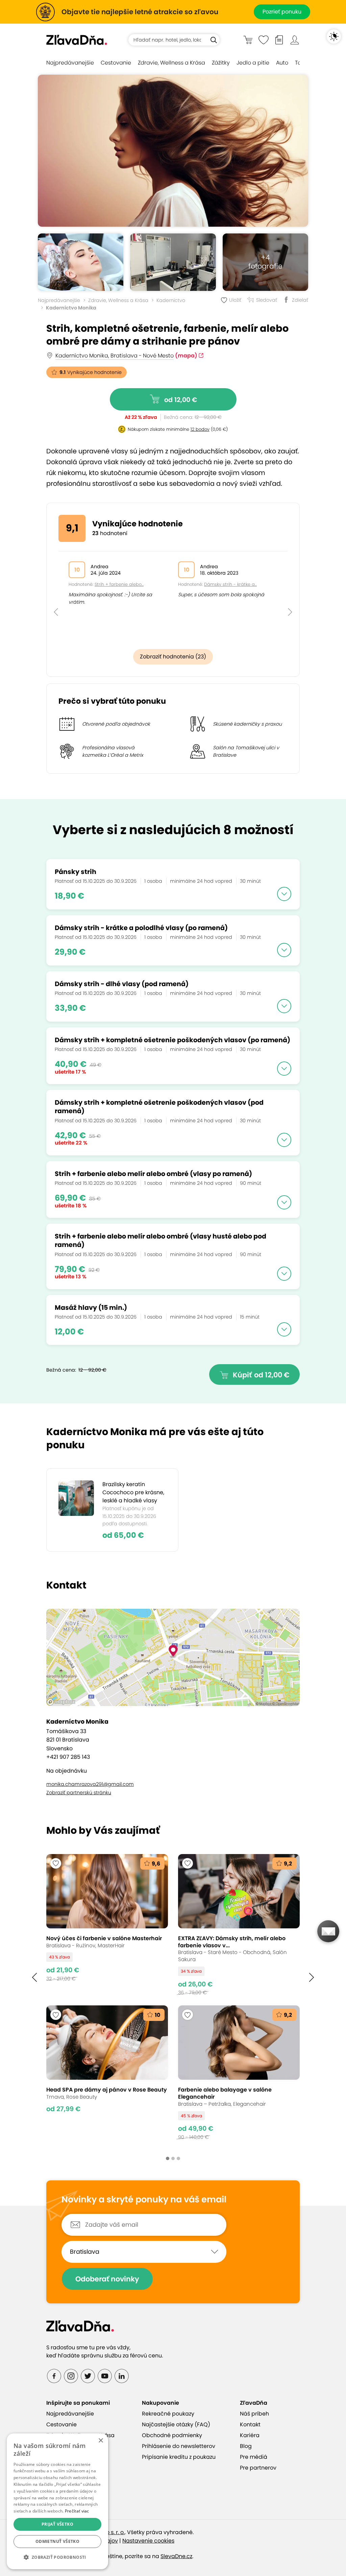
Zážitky (221, 63)
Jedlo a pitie (253, 63)
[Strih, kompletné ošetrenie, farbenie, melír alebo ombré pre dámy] (173, 151)
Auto (282, 63)
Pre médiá (254, 2457)
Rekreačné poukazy (168, 2414)
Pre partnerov (258, 2468)
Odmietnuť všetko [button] (57, 2541)
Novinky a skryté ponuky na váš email (144, 2200)
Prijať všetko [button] (57, 2524)
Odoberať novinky (107, 2279)
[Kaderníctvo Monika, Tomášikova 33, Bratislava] (173, 262)
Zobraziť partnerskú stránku (79, 1793)
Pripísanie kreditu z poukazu (179, 2457)
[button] (56, 597)
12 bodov (200, 429)
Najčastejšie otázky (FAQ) (176, 2424)
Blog (246, 2446)
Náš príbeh (254, 2414)
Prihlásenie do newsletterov (179, 2446)
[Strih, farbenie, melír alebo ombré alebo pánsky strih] (81, 262)
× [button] (101, 2441)
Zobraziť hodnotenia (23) (173, 657)
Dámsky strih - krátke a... (230, 584)
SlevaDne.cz (176, 2556)
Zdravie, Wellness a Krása (171, 63)
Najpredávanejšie (70, 63)
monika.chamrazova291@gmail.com (90, 1784)
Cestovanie (116, 63)
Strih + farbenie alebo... (119, 584)
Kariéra (250, 2435)
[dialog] (57, 2501)
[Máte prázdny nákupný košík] (248, 40)
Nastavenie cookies (148, 2541)
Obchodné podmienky (172, 2435)
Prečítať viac (77, 2511)
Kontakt (250, 2424)
